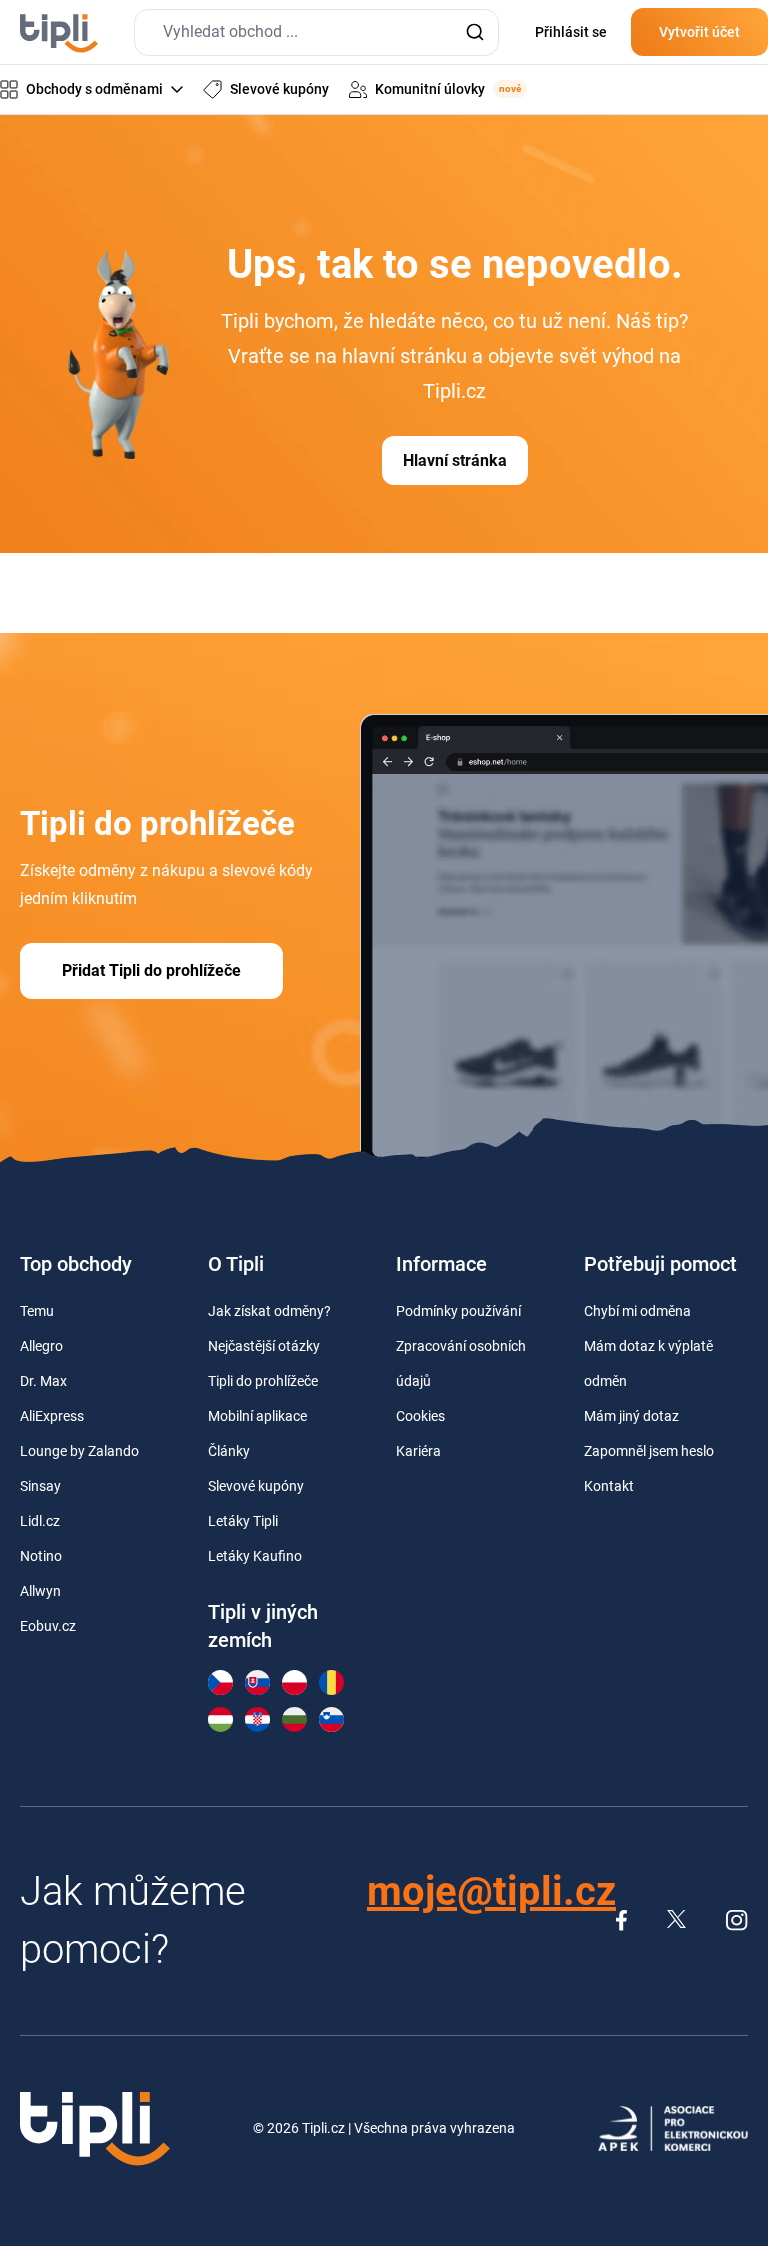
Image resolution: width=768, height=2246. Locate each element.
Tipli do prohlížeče (263, 1381)
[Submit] (474, 32)
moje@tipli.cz (491, 1891)
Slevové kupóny (256, 1486)
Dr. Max (43, 1381)
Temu (37, 1311)
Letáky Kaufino (255, 1556)
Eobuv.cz (48, 1626)
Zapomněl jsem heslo (649, 1451)
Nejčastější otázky (264, 1346)
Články (229, 1451)
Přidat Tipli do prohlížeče (151, 970)
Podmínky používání (458, 1311)
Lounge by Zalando (79, 1451)
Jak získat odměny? (269, 1311)
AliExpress (52, 1416)
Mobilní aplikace (257, 1416)
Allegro (41, 1346)
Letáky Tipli (243, 1521)
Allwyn (40, 1591)
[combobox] (316, 32)
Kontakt (609, 1486)
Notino (41, 1556)
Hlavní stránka (455, 460)
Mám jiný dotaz (631, 1416)
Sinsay (40, 1486)
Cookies (420, 1416)
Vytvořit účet (699, 32)
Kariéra (418, 1451)
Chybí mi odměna (637, 1311)
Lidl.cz (40, 1521)
